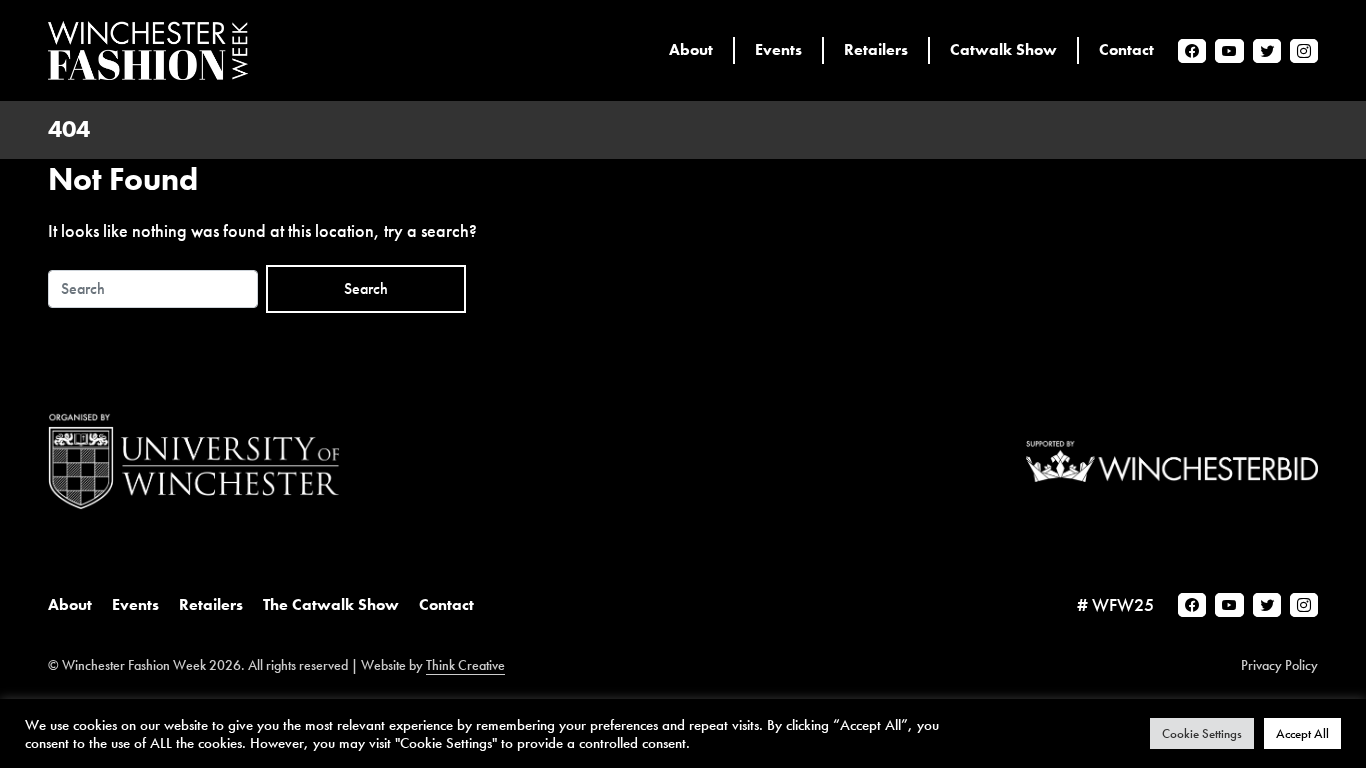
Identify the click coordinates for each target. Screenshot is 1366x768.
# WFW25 (1115, 604)
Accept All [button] (1302, 733)
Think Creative (465, 665)
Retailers (211, 604)
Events (135, 604)
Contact (446, 604)
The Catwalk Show (331, 604)
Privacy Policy (1279, 665)
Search (366, 288)
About (70, 604)
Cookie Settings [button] (1202, 733)
